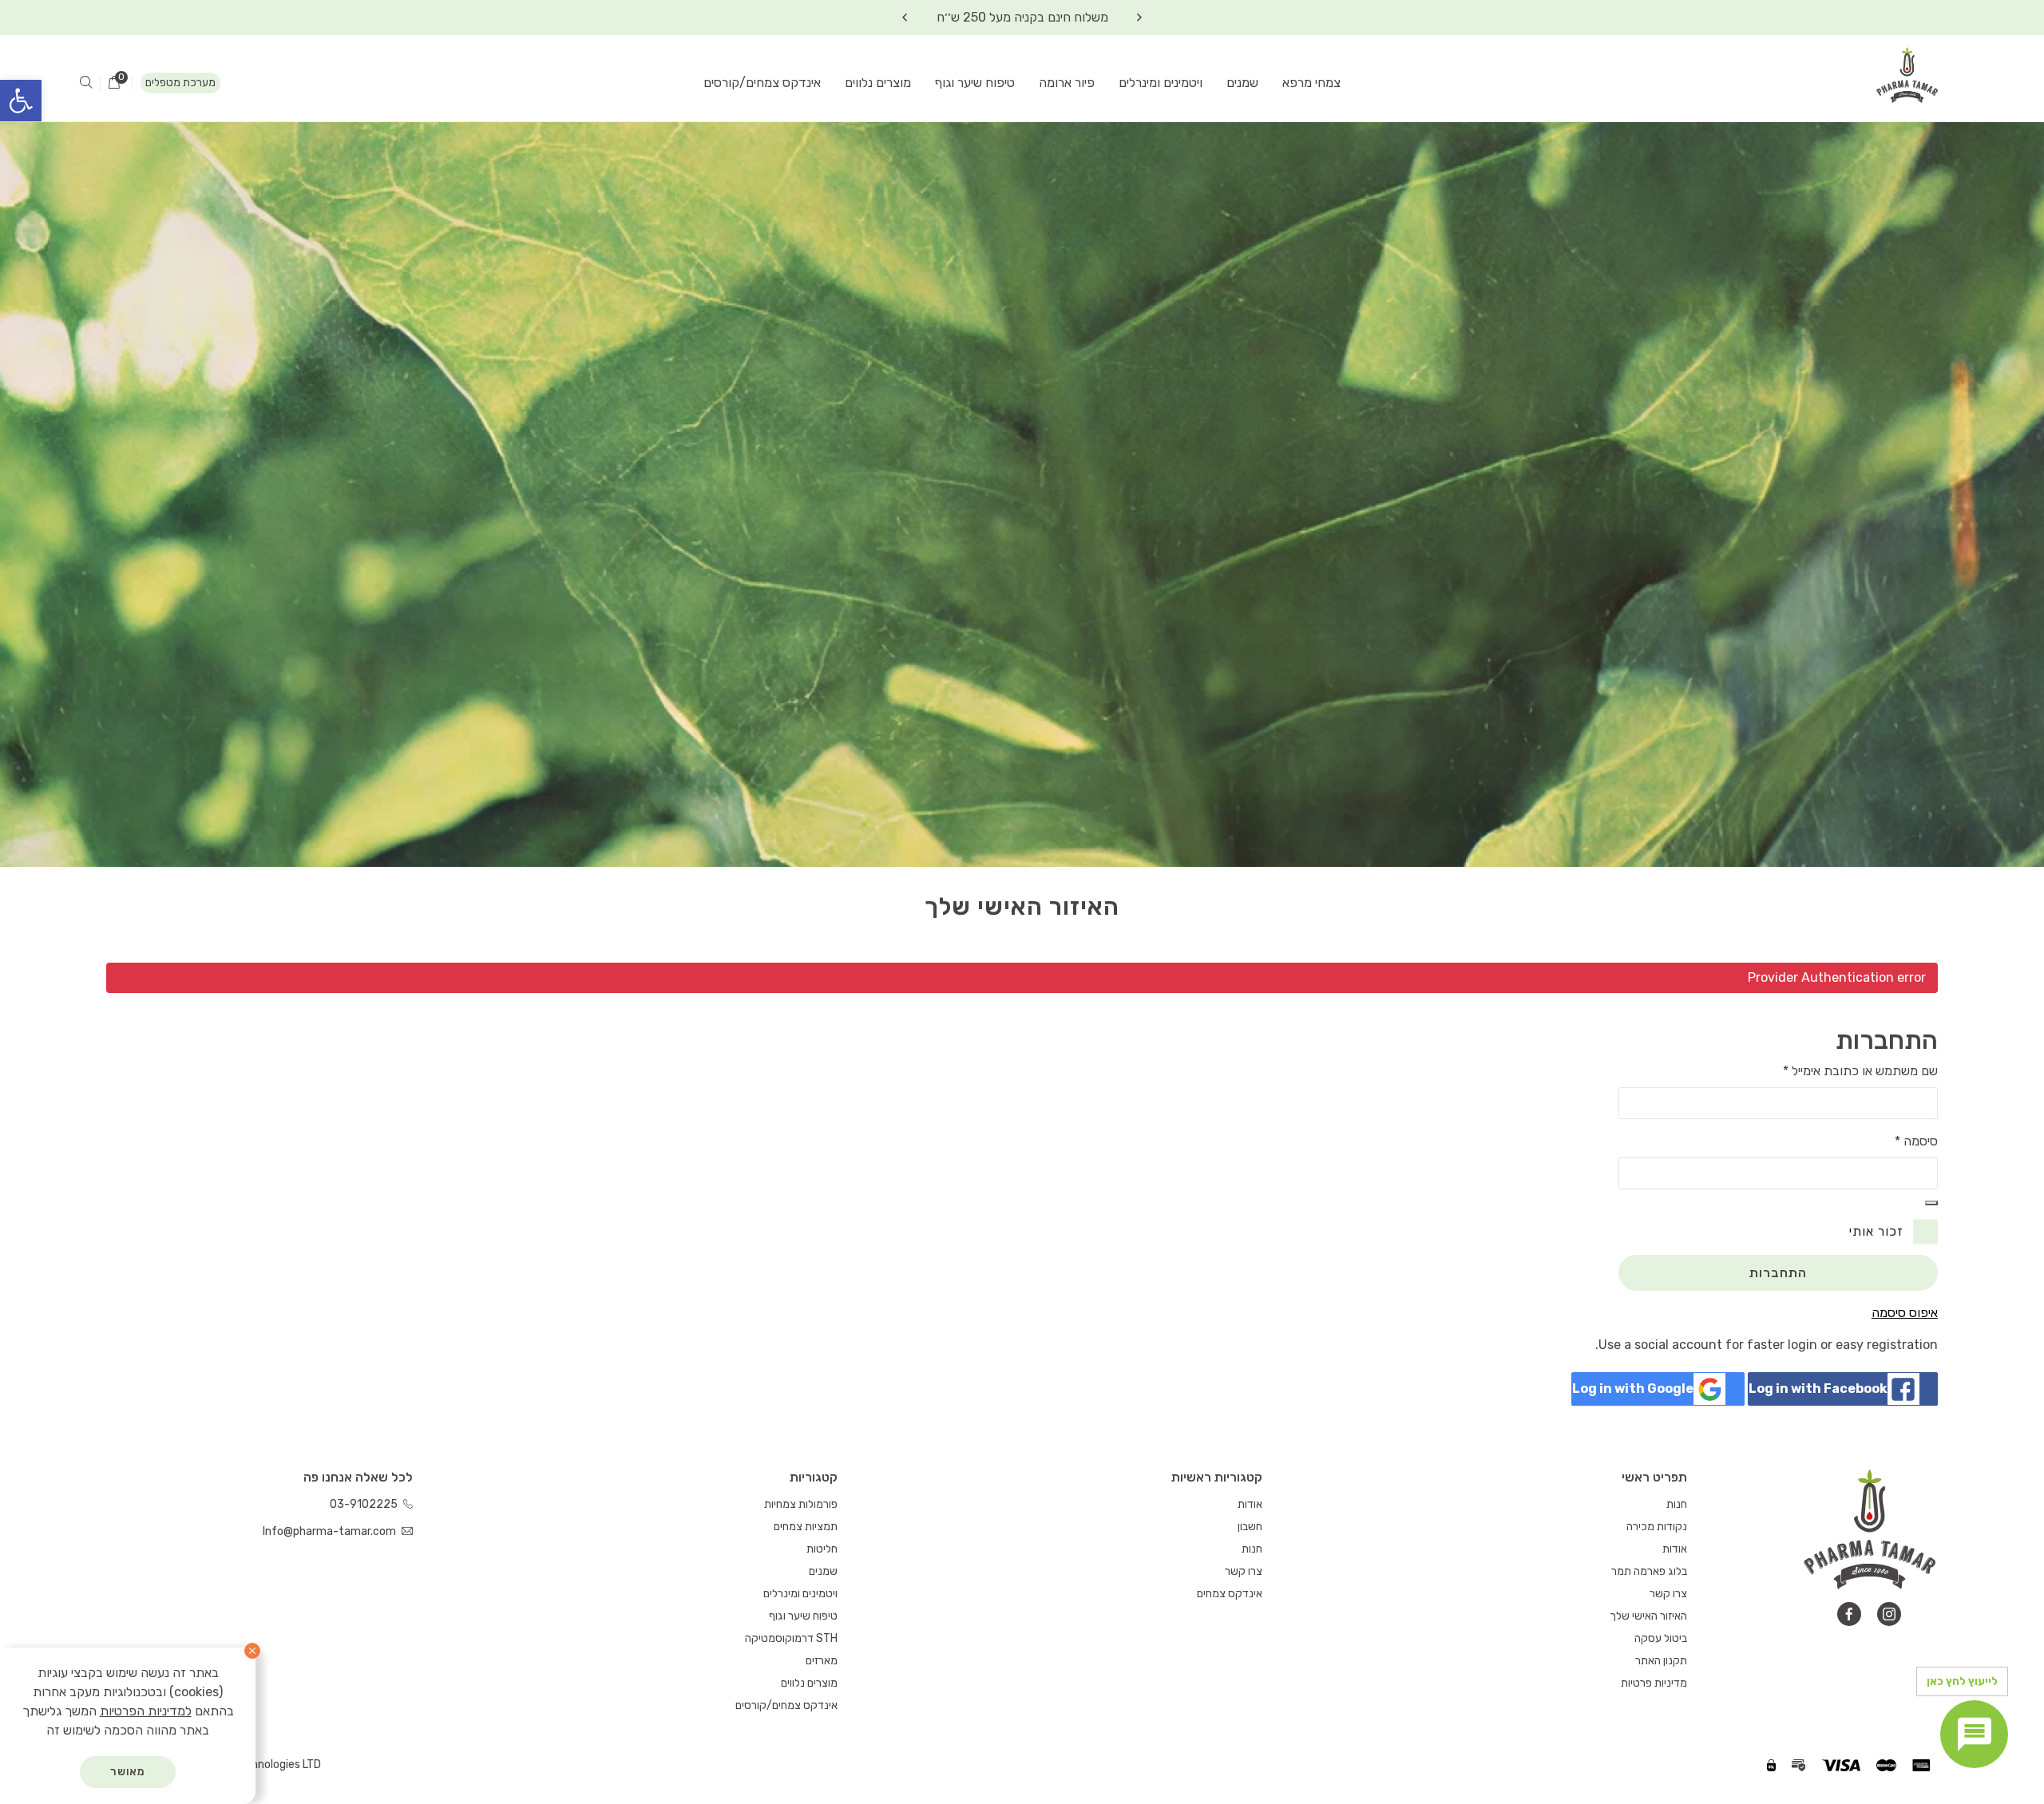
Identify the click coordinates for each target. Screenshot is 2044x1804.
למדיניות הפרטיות (146, 1711)
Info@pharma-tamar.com (331, 1531)
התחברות (1779, 1273)
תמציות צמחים (806, 1527)
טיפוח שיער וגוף (975, 83)
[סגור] (252, 1651)
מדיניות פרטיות (1654, 1683)
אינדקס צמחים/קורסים (762, 83)
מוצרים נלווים (878, 83)
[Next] (905, 18)
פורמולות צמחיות (801, 1504)
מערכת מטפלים (180, 83)
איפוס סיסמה (1905, 1313)
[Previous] (1139, 18)
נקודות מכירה (1657, 1527)
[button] (21, 101)
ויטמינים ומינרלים (1161, 83)
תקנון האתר (1661, 1661)
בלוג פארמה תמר (1649, 1571)
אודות (1675, 1549)
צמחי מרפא (1311, 83)
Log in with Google (1633, 1389)
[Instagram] (1889, 1614)
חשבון (1250, 1527)
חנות (1677, 1504)
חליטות (822, 1549)
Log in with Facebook (1818, 1389)
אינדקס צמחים (1230, 1594)
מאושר (128, 1772)
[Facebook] (1849, 1614)
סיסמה (1916, 1141)
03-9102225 (365, 1504)
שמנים (1242, 83)
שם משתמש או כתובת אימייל (1860, 1071)
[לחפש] (86, 83)
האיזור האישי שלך (1648, 1616)
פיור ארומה (1067, 83)
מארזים (822, 1661)
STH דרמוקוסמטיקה (791, 1638)
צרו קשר (1668, 1594)
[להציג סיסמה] (1931, 1203)
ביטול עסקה (1661, 1638)
